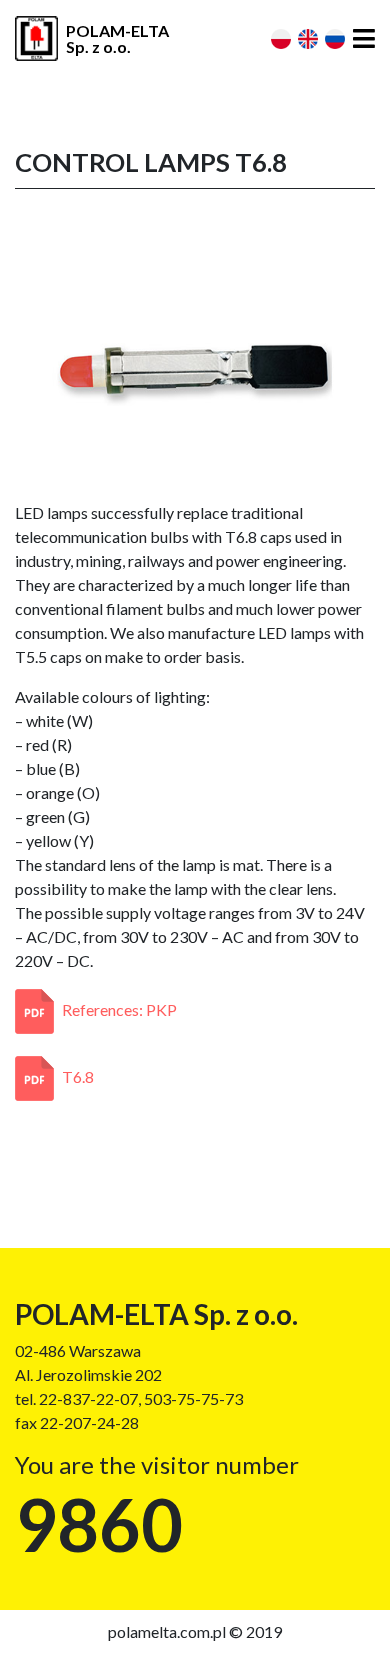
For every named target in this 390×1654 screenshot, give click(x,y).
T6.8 (78, 1076)
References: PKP (119, 1009)
